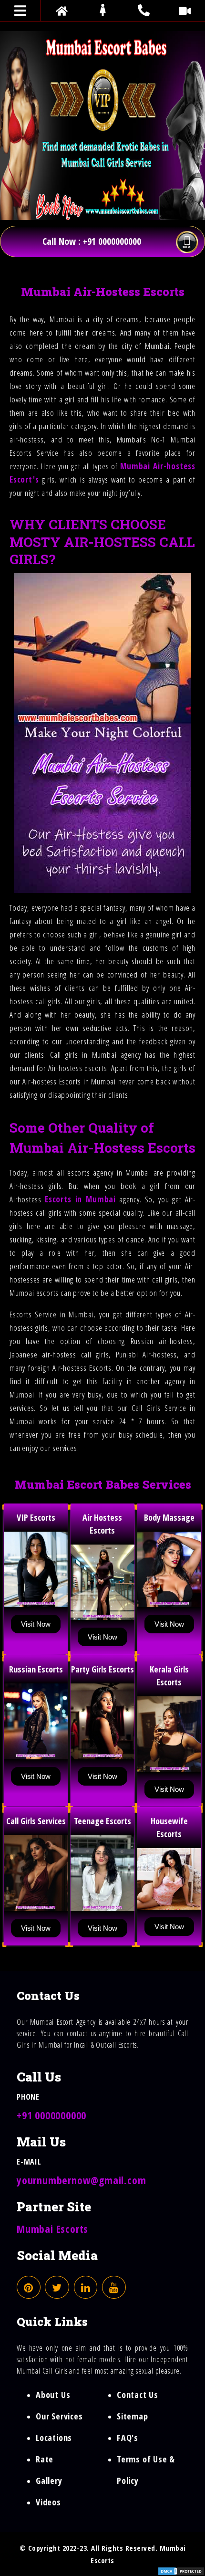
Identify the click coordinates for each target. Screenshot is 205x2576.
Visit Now (36, 1624)
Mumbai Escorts (52, 2229)
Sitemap (133, 2416)
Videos (48, 2502)
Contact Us (138, 2395)
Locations (54, 2438)
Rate (45, 2459)
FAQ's (128, 2438)
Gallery (49, 2481)
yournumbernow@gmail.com (81, 2180)
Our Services (59, 2416)
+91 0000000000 (51, 2115)
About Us (53, 2395)
